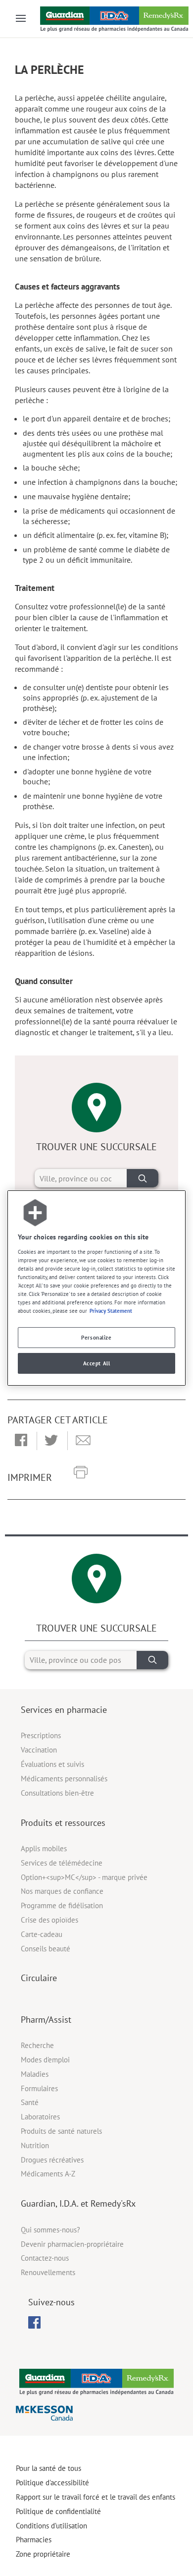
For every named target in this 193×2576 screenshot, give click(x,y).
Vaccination (39, 1750)
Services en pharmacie (64, 1710)
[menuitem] (34, 2322)
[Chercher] (143, 1178)
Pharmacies (34, 2540)
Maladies (35, 2074)
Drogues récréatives (52, 2160)
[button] (21, 1441)
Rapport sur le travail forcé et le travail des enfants (96, 2497)
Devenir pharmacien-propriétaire (72, 2244)
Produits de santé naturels (61, 2131)
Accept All (97, 1363)
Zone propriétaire (43, 2554)
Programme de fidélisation (62, 1905)
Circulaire (39, 1978)
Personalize (96, 1337)
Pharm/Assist (46, 2020)
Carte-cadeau (42, 1934)
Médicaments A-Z (48, 2174)
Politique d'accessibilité (52, 2483)
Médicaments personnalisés (64, 1779)
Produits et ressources (63, 1823)
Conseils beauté (46, 1949)
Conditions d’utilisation (51, 2526)
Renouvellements (48, 2272)
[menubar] (34, 2323)
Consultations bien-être (57, 1793)
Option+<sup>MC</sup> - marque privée (84, 1877)
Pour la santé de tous (48, 2468)
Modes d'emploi (45, 2060)
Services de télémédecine (62, 1863)
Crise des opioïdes (49, 1920)
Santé (30, 2102)
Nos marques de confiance (62, 1891)
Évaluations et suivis (52, 1764)
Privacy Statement (111, 1311)
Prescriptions (41, 1735)
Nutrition (35, 2145)
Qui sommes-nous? (50, 2230)
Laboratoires (40, 2117)
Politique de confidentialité (58, 2511)
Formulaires (39, 2088)
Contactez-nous (45, 2258)
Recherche (37, 2045)
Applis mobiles (44, 1848)
